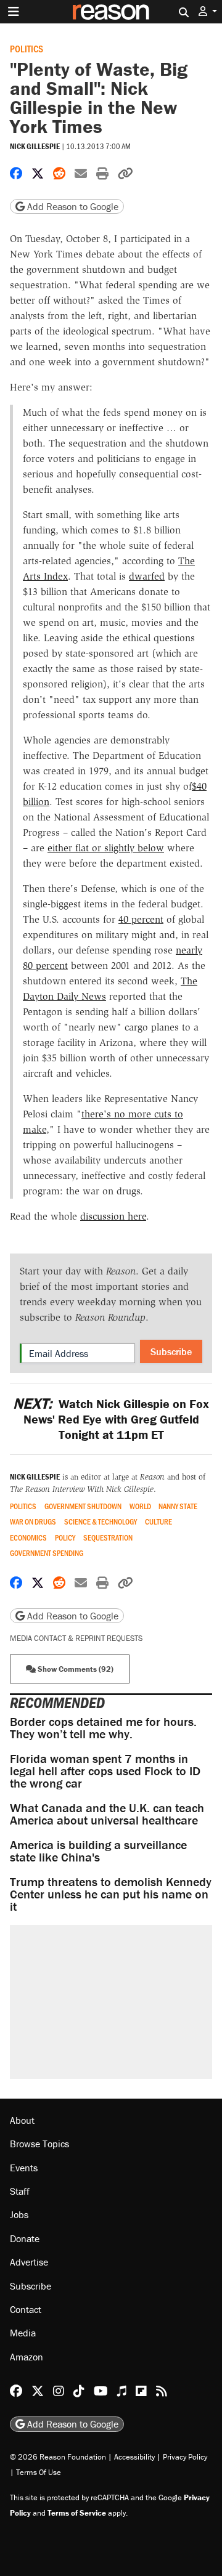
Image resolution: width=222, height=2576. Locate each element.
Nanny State (178, 1506)
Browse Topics (39, 2144)
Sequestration (108, 1538)
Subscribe (171, 1351)
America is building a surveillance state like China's (98, 1851)
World (140, 1506)
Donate (25, 2238)
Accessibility (134, 2457)
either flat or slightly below (106, 848)
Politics (27, 48)
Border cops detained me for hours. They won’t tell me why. (103, 1727)
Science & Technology (101, 1522)
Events (24, 2168)
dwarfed (147, 576)
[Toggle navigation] (14, 12)
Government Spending (47, 1553)
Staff (20, 2191)
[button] (208, 11)
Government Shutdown (83, 1506)
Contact (26, 2309)
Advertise (29, 2262)
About (22, 2120)
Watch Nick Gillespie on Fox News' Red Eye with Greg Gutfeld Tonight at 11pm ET (111, 1419)
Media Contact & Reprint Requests (76, 1638)
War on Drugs (33, 1522)
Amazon (27, 2357)
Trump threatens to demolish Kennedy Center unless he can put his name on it (111, 1894)
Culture (158, 1522)
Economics (28, 1538)
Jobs (19, 2214)
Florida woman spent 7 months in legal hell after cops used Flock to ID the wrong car (105, 1771)
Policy (65, 1538)
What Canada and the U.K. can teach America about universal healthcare (107, 1814)
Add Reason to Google (72, 206)
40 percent (141, 919)
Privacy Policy (185, 2457)
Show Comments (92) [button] (75, 1669)
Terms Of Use (39, 2472)
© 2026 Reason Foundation (58, 2457)
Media (23, 2333)
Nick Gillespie (35, 146)
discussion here (113, 1216)
